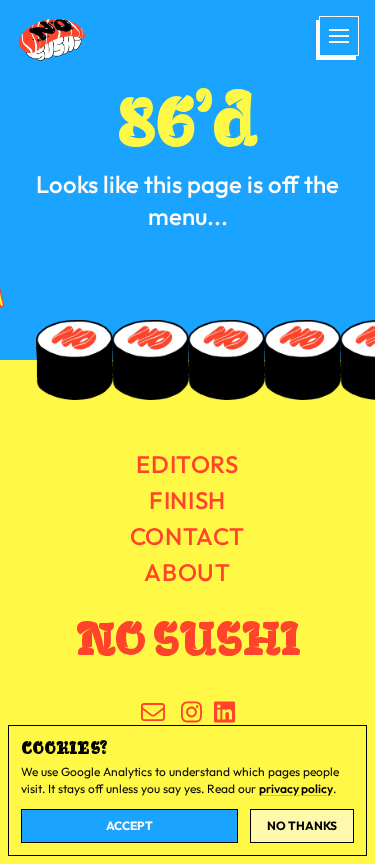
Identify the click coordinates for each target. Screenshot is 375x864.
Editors (187, 464)
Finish (187, 500)
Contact (187, 536)
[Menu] (337, 38)
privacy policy (296, 788)
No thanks (302, 825)
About (187, 572)
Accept (129, 825)
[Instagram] (191, 712)
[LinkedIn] (224, 712)
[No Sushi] (66, 40)
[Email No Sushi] (153, 712)
